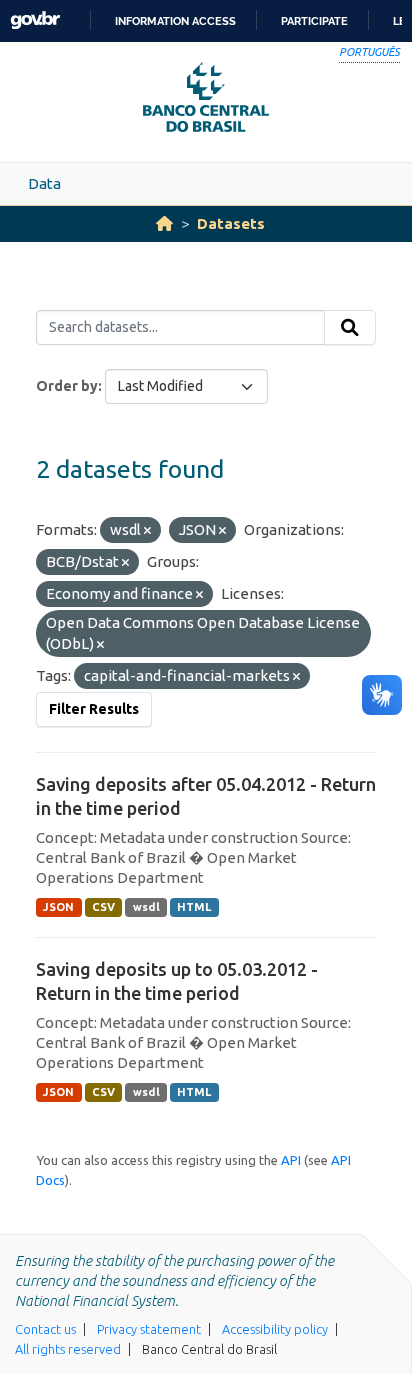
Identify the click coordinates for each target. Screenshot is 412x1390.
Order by (67, 386)
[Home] (164, 223)
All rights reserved (68, 1349)
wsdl (146, 907)
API (291, 1160)
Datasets (231, 223)
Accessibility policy (275, 1329)
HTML (194, 907)
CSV (103, 907)
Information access (175, 21)
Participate (314, 21)
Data (44, 183)
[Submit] (350, 328)
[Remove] (147, 531)
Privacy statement (149, 1329)
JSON (58, 907)
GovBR (35, 20)
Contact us (45, 1329)
